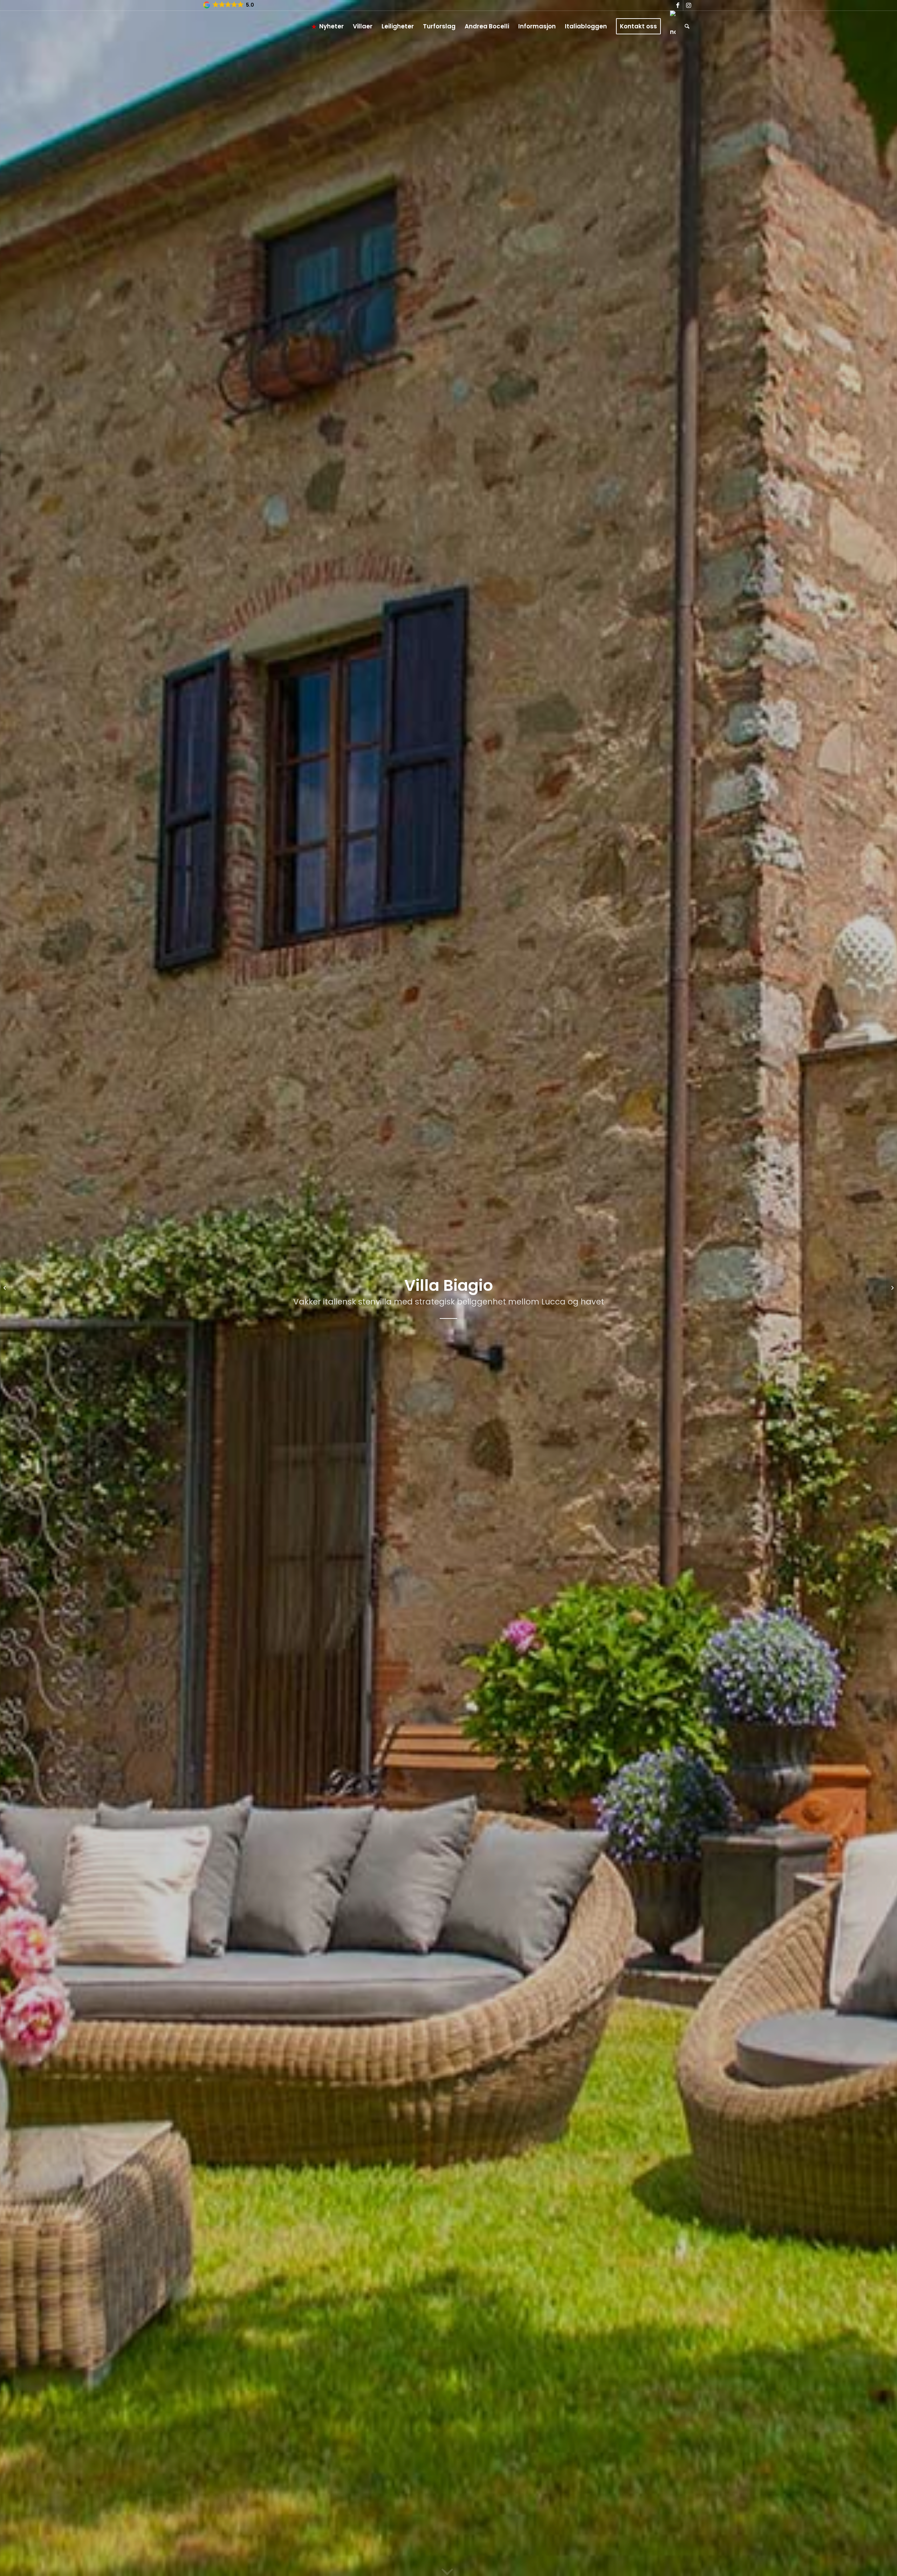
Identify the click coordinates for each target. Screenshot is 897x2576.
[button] (229, 5)
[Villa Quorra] (5, 1288)
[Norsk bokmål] (673, 26)
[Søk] (687, 26)
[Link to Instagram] (689, 5)
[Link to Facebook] (678, 5)
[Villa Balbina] (892, 1288)
